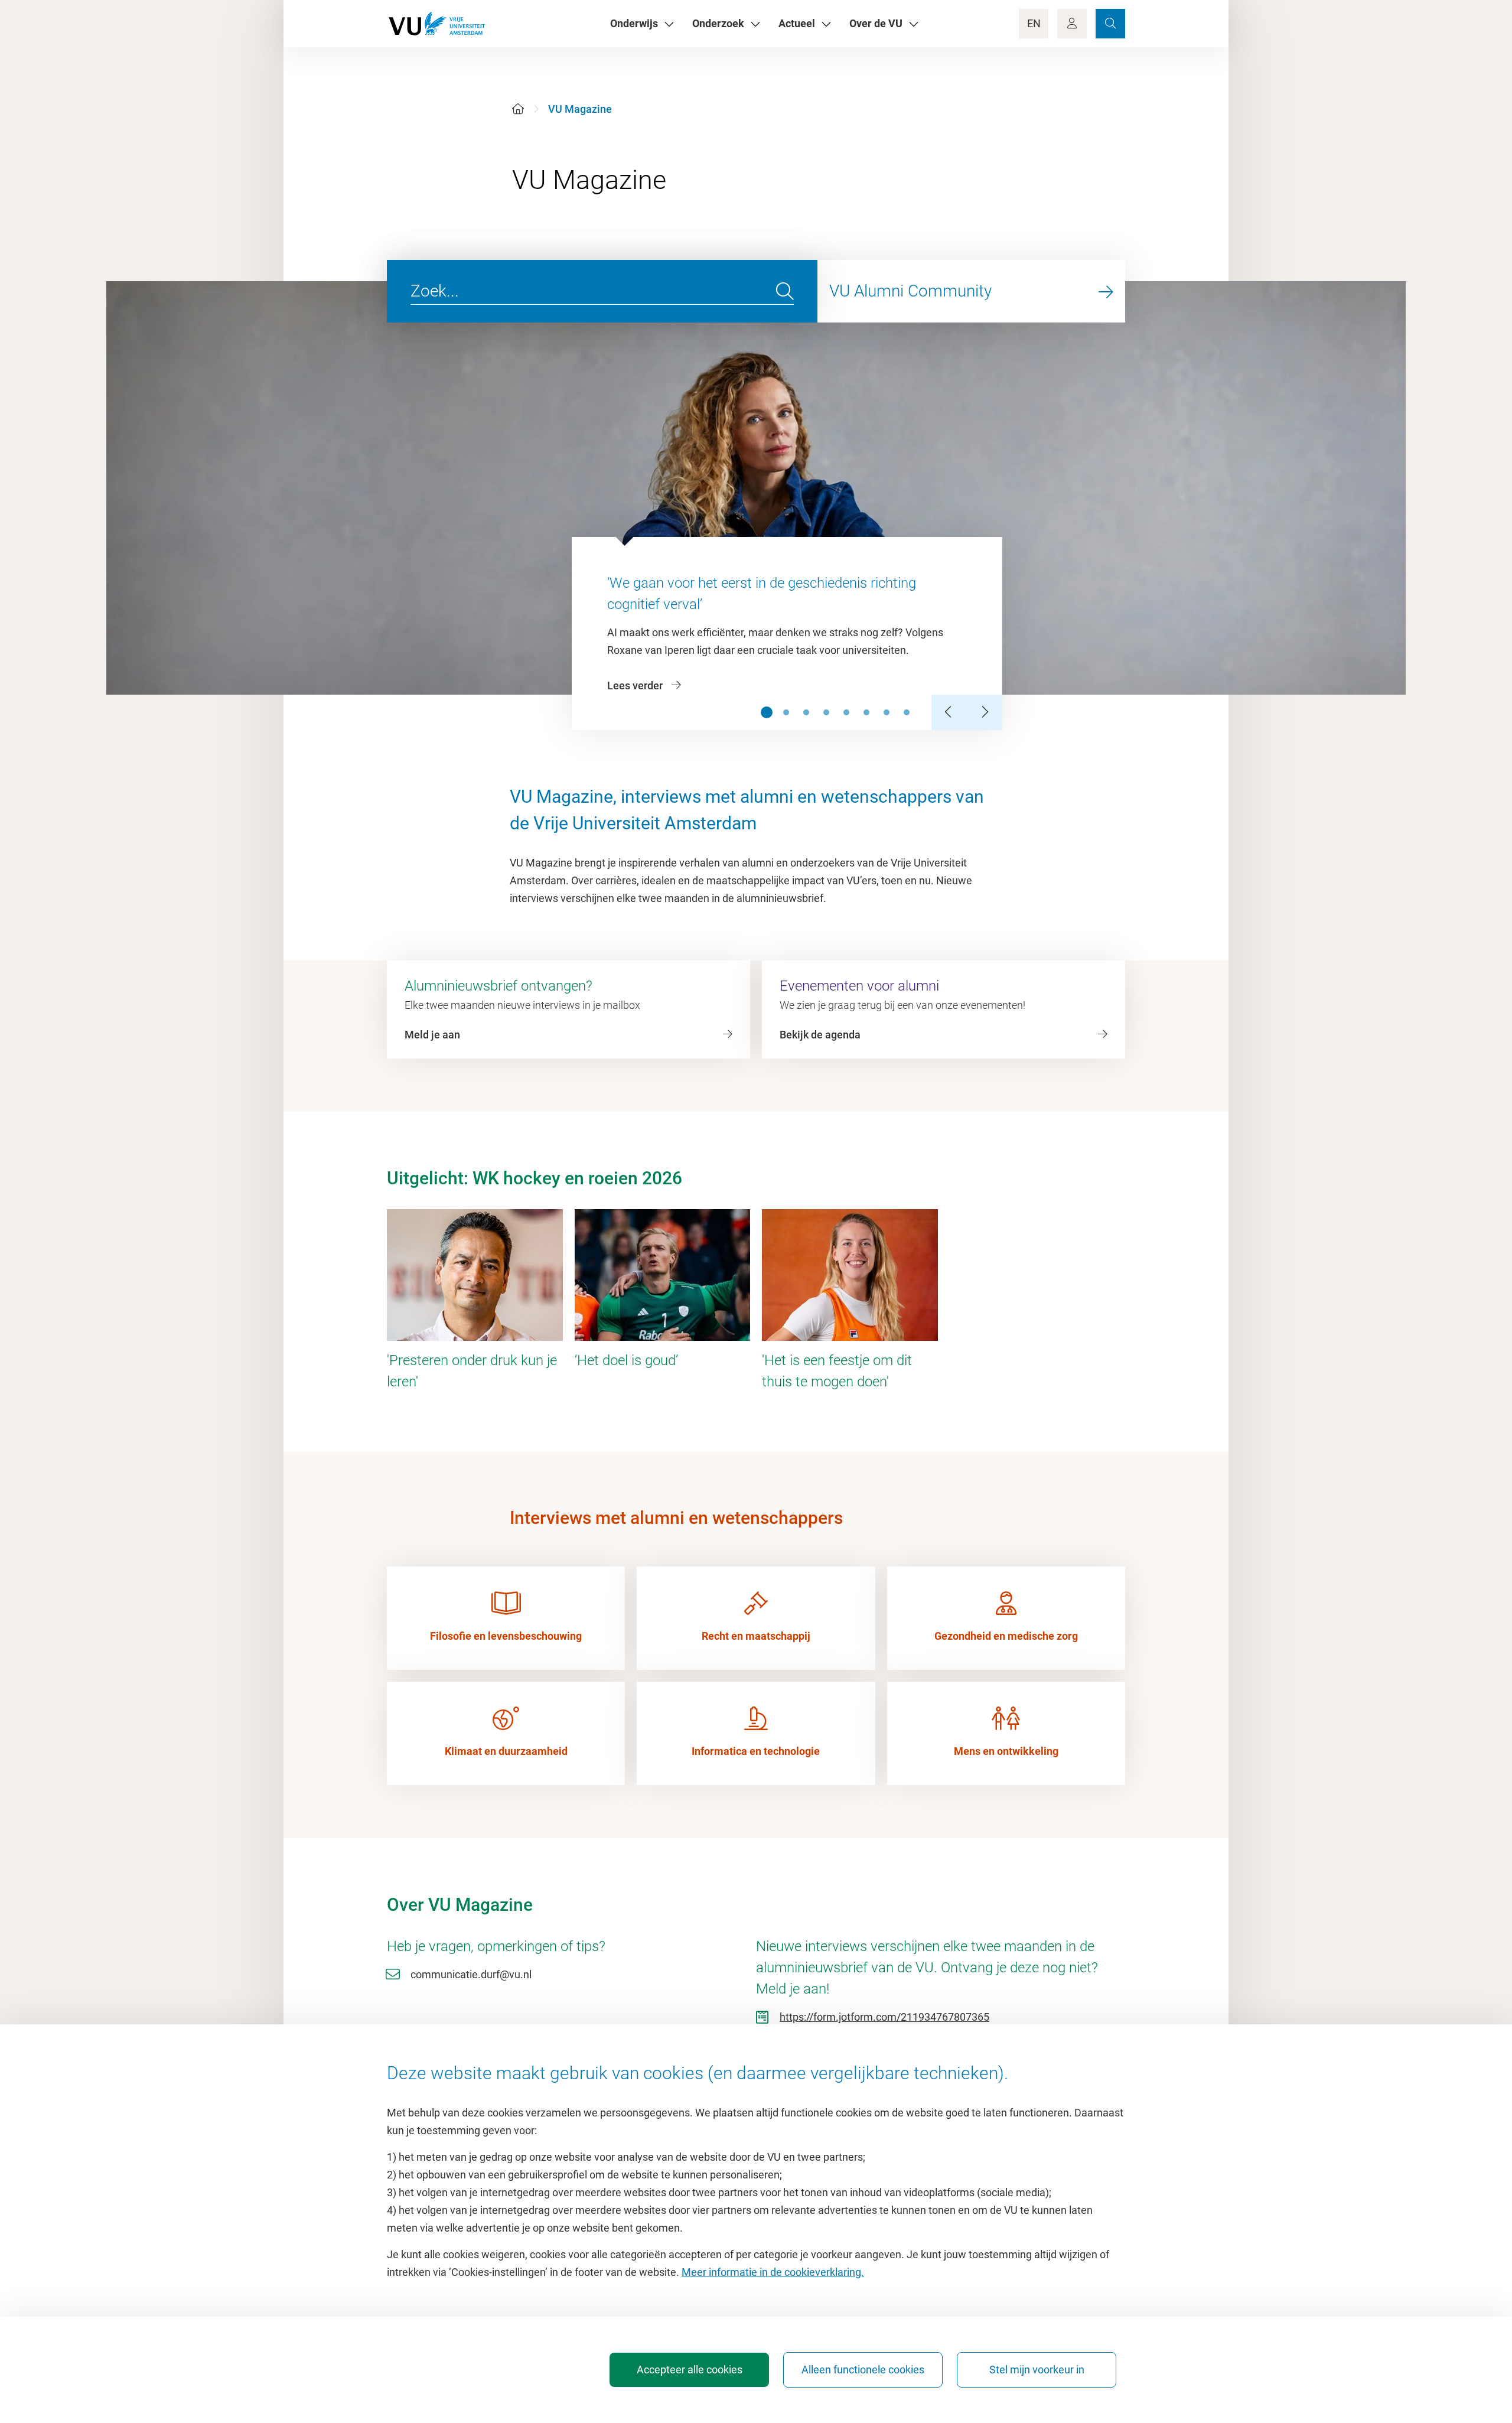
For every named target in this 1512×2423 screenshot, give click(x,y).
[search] (785, 291)
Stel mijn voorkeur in (1037, 2370)
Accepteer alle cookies (690, 2370)
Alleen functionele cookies (863, 2370)
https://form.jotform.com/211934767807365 (884, 2017)
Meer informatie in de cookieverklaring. (773, 2272)
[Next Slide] (985, 712)
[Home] (518, 109)
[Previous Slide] (949, 712)
